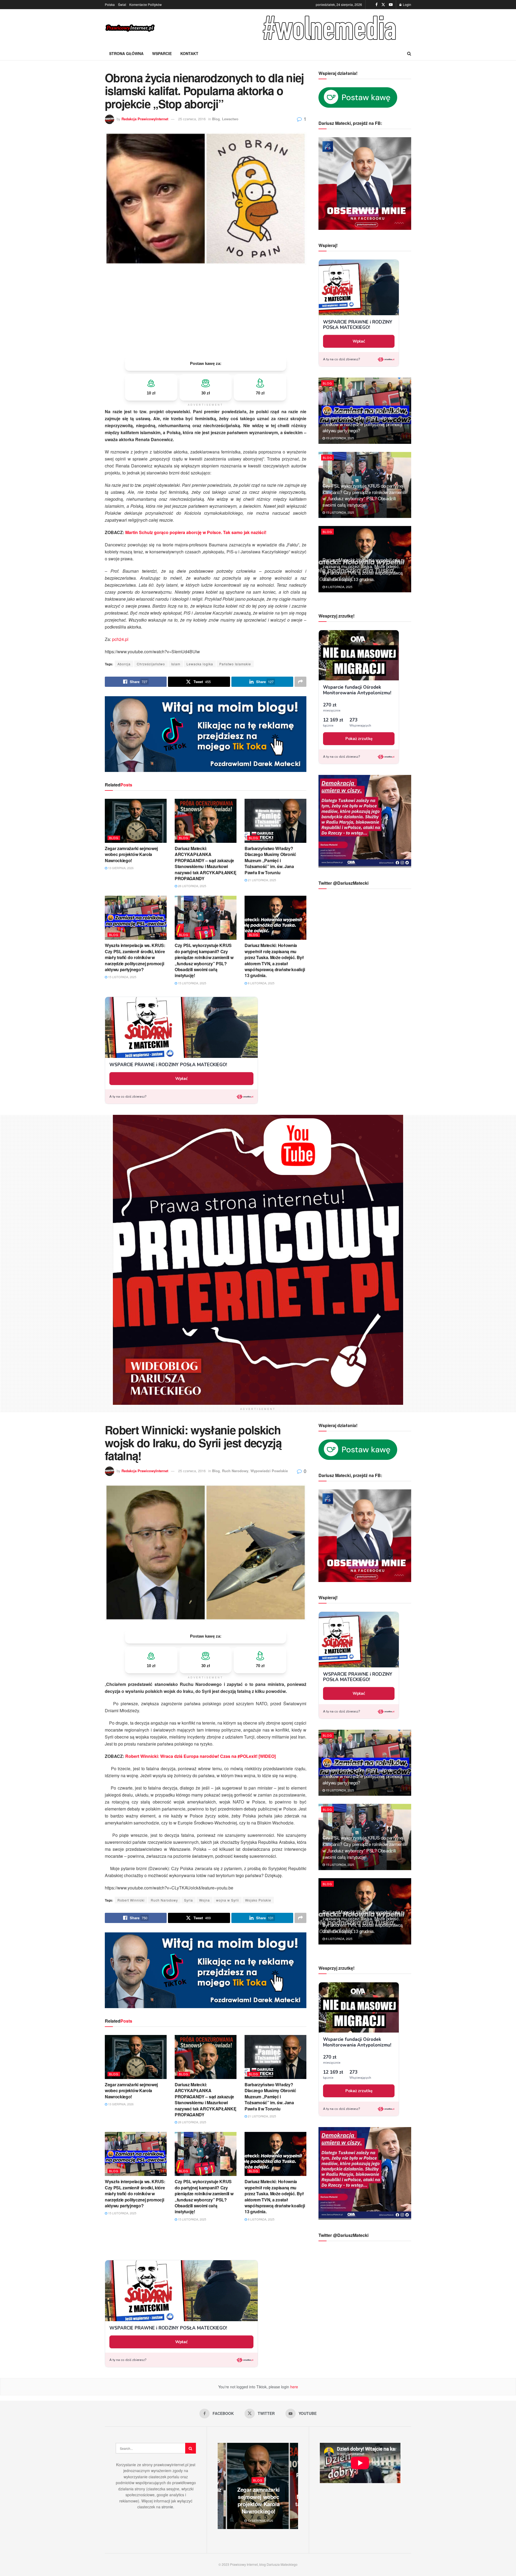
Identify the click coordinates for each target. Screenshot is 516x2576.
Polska (110, 4)
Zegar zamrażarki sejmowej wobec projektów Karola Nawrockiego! (131, 854)
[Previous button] (222, 2486)
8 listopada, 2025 (261, 983)
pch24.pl (120, 639)
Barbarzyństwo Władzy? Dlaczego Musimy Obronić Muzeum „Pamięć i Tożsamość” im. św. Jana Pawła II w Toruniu (270, 860)
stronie (167, 2507)
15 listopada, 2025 (122, 977)
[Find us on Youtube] (391, 5)
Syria (189, 1900)
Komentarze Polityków (146, 4)
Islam (176, 664)
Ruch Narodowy (235, 1471)
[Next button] (294, 2486)
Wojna (205, 1900)
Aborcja (124, 664)
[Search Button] (409, 53)
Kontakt (189, 53)
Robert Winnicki (131, 1900)
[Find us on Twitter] (383, 5)
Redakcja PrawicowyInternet (145, 119)
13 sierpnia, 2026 (120, 868)
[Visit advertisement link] (331, 28)
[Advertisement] (206, 311)
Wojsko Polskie (258, 1900)
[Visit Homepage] (130, 28)
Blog (216, 119)
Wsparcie (162, 53)
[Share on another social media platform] (300, 682)
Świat (122, 4)
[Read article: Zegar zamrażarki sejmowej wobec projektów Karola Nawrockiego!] (136, 821)
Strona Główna (126, 53)
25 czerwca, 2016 (192, 119)
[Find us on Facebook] (377, 5)
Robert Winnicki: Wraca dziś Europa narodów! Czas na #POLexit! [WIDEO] (200, 1756)
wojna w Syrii (227, 1900)
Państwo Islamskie (235, 664)
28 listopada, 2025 (192, 886)
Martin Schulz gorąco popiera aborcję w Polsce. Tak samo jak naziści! (196, 532)
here (294, 2387)
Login (407, 4)
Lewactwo (230, 119)
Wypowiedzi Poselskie (269, 1471)
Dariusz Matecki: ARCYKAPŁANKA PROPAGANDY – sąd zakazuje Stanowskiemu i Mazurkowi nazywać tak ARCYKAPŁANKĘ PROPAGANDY (205, 863)
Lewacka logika (200, 664)
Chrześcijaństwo (151, 664)
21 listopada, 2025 (261, 880)
